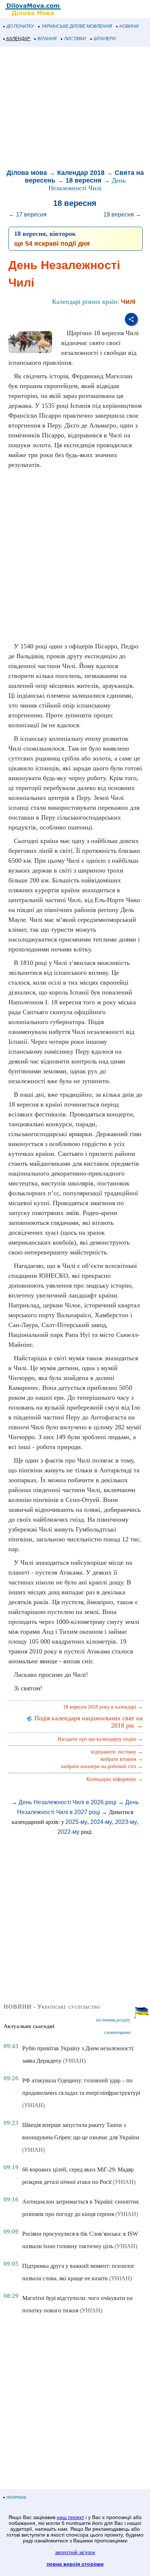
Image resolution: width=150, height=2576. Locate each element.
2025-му (76, 1822)
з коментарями (117, 2032)
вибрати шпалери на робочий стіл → (102, 1766)
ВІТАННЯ (47, 39)
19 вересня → (122, 214)
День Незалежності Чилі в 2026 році (68, 1802)
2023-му (126, 1822)
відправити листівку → (117, 1752)
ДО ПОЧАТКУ (20, 26)
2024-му (101, 1822)
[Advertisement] (75, 109)
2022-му (68, 1832)
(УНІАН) (74, 2061)
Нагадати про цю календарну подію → (100, 1739)
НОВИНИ (129, 26)
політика (16, 2497)
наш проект (70, 2517)
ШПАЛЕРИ (105, 39)
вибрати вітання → (122, 1759)
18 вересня (84, 180)
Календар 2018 (81, 173)
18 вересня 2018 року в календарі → (103, 1707)
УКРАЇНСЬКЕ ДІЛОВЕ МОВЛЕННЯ (77, 26)
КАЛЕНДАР (18, 39)
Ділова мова (27, 173)
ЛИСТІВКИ (75, 39)
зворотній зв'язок (75, 2552)
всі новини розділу (113, 2020)
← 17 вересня (28, 214)
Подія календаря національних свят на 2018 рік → (88, 1722)
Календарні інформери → (115, 1779)
